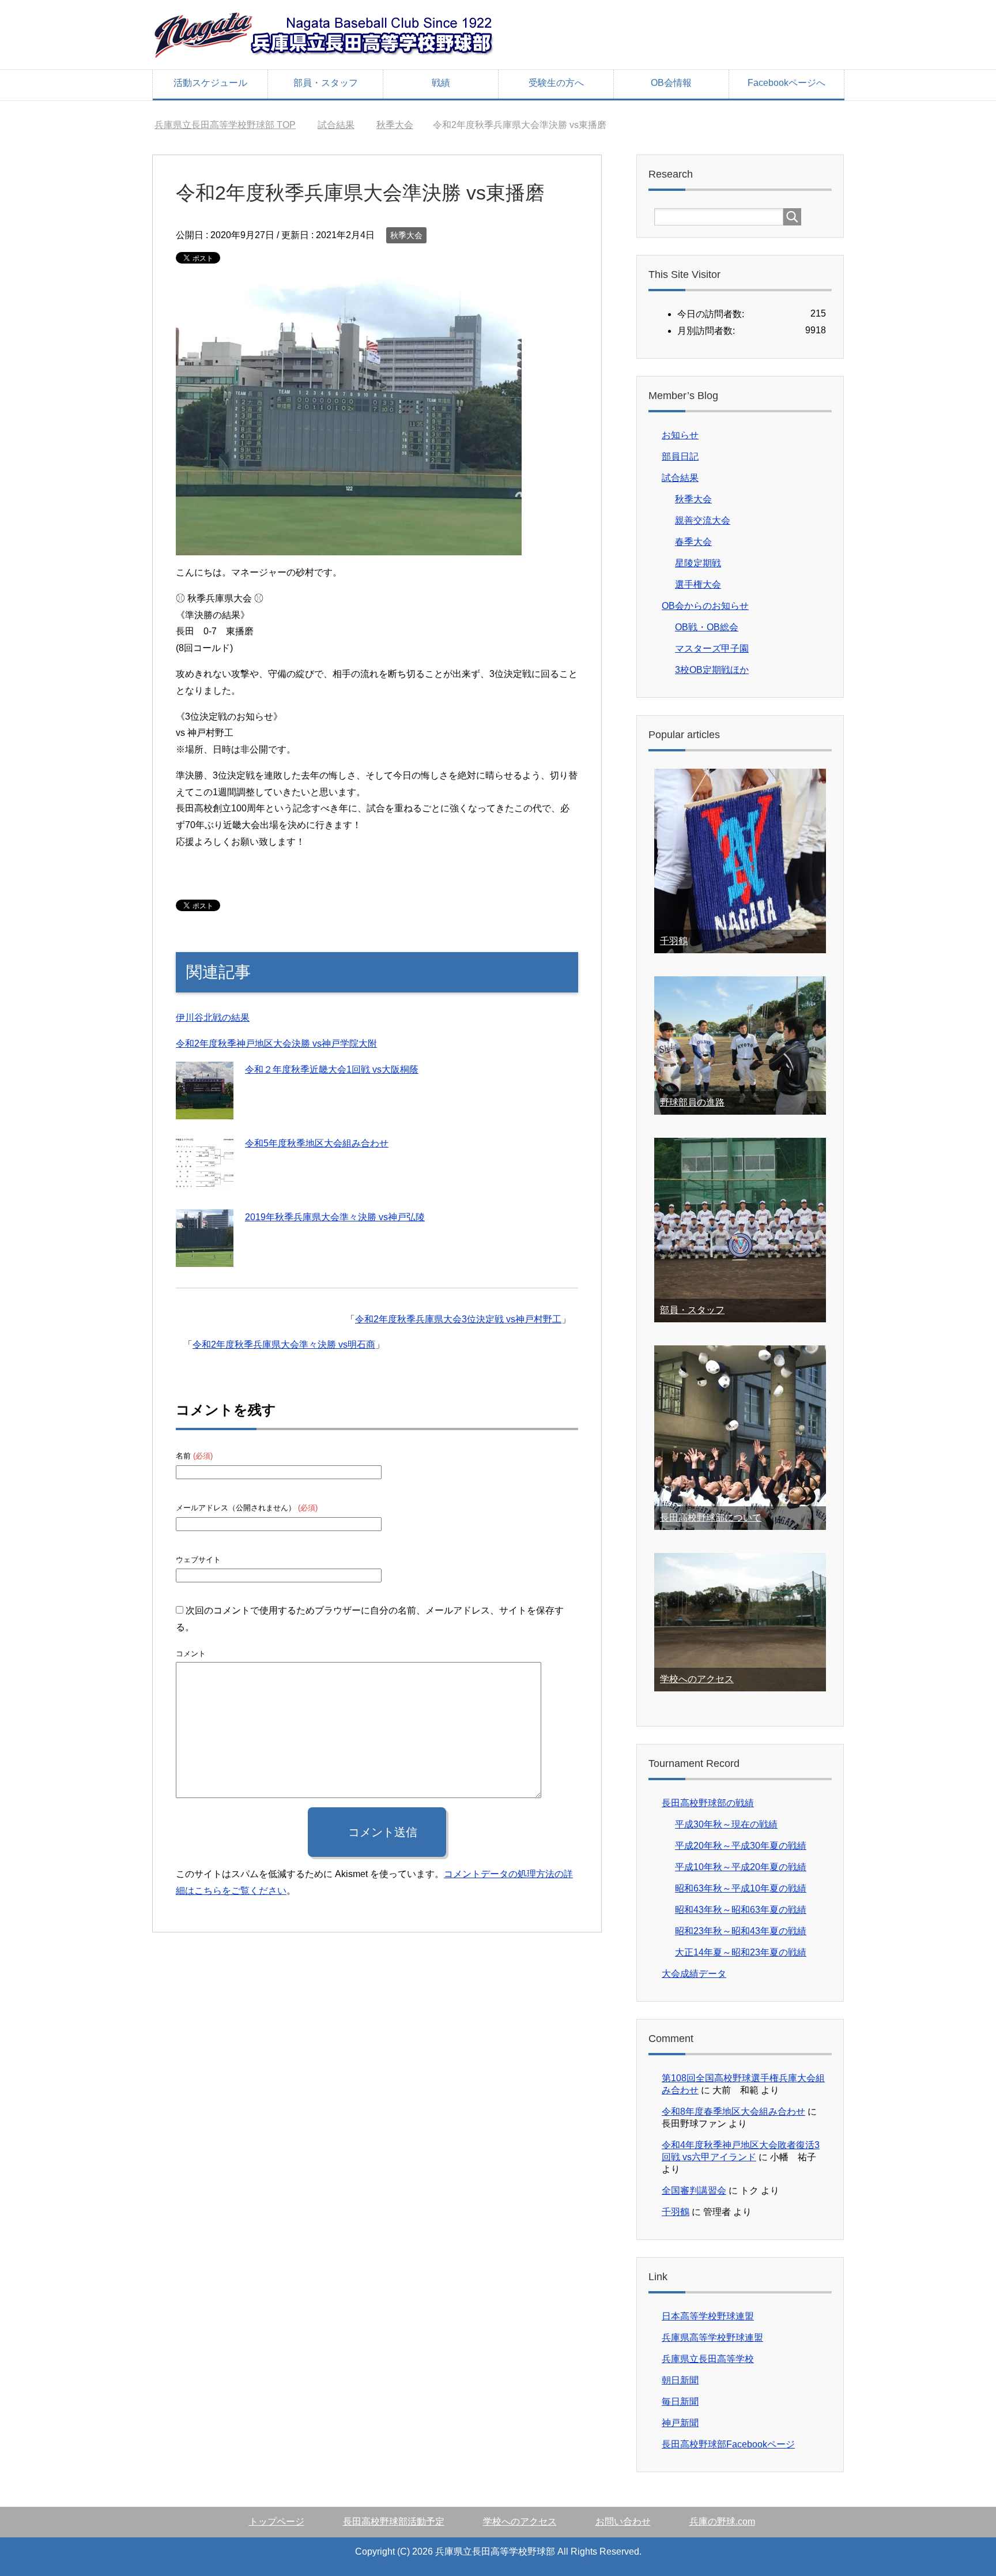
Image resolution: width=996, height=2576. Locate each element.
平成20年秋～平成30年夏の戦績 (741, 1846)
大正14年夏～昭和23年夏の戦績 (741, 1952)
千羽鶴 (674, 941)
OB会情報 (671, 83)
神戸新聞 (680, 2423)
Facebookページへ (786, 83)
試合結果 (680, 478)
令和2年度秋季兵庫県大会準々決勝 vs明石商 (284, 1345)
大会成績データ (694, 1974)
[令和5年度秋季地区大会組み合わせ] (205, 1184)
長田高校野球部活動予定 (394, 2522)
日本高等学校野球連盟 (708, 2316)
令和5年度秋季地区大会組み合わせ (317, 1143)
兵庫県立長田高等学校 (708, 2359)
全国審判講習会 (694, 2190)
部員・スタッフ (326, 83)
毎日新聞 (680, 2402)
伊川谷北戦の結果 (213, 1018)
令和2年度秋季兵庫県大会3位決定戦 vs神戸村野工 (458, 1319)
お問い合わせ (623, 2522)
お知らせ (680, 435)
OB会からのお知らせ (705, 606)
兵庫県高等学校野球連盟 (712, 2338)
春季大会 (693, 542)
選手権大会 (698, 584)
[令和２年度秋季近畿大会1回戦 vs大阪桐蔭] (205, 1110)
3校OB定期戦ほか (712, 670)
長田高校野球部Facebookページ (728, 2444)
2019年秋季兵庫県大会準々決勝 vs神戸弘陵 (335, 1217)
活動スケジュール (210, 83)
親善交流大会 (703, 520)
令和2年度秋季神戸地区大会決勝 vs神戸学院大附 (276, 1043)
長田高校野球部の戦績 (708, 1803)
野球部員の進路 (692, 1102)
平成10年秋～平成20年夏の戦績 (741, 1867)
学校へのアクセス (697, 1679)
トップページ (277, 2522)
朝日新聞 (680, 2380)
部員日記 (680, 456)
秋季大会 (406, 235)
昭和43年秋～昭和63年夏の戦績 (741, 1910)
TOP (225, 125)
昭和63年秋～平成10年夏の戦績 (741, 1888)
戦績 (441, 83)
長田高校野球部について (711, 1518)
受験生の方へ (556, 83)
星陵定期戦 (698, 563)
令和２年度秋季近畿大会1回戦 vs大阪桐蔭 (332, 1069)
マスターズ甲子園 (712, 648)
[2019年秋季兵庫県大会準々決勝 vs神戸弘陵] (205, 1258)
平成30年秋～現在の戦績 (726, 1824)
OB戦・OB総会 (707, 627)
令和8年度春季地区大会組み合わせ (733, 2111)
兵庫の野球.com (722, 2522)
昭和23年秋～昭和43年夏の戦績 (741, 1931)
